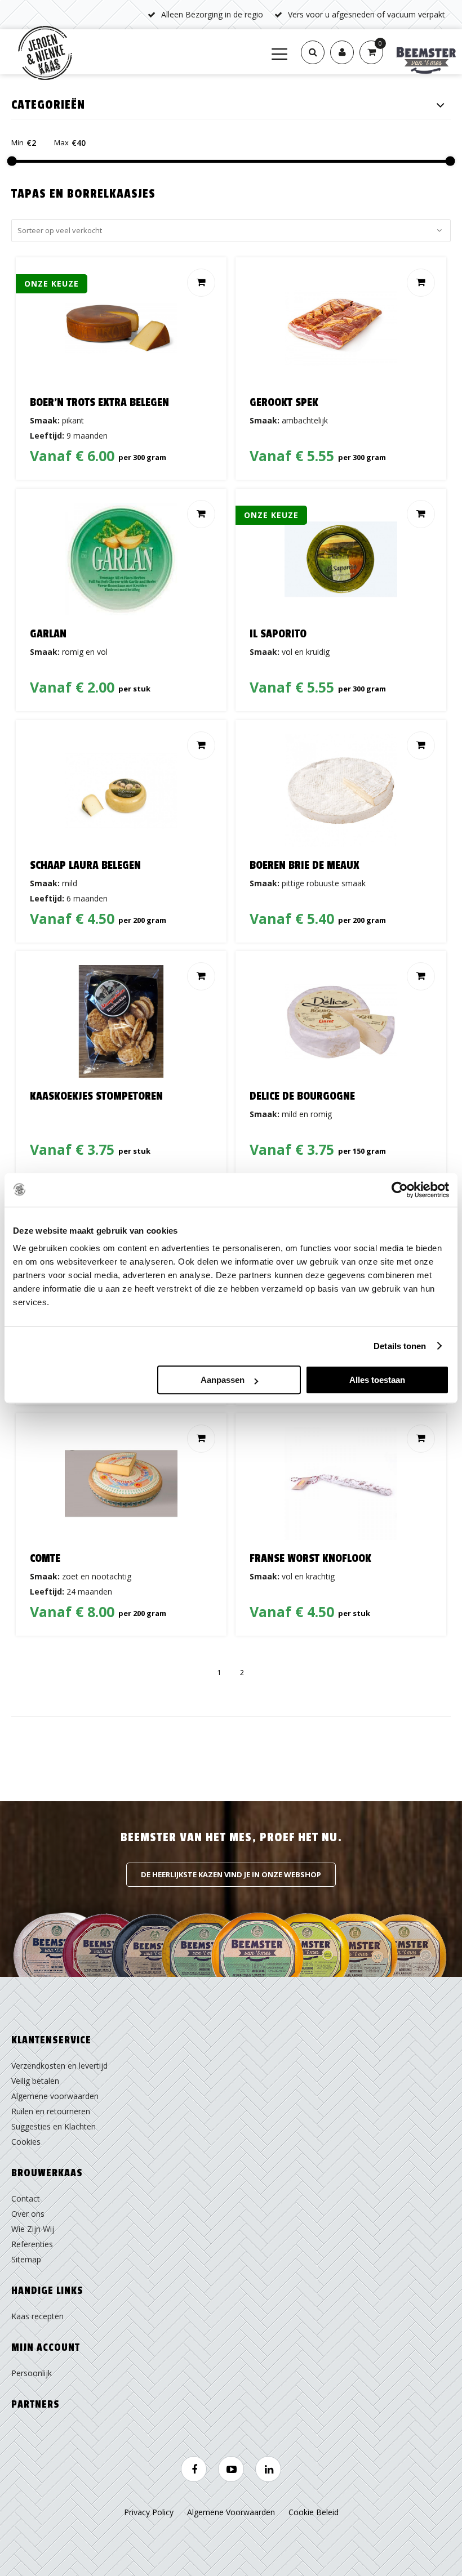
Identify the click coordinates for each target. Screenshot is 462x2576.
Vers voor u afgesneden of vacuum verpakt (367, 14)
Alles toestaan (377, 1380)
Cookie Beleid (314, 2512)
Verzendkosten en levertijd (59, 2066)
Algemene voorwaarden (55, 2096)
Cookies (26, 2142)
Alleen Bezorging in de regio (212, 14)
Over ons (28, 2214)
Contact (26, 2198)
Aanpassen (223, 1380)
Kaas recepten (37, 2316)
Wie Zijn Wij (33, 2229)
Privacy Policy (149, 2512)
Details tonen (400, 1346)
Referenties (32, 2244)
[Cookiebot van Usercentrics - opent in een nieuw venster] (400, 1190)
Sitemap (26, 2259)
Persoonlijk (32, 2373)
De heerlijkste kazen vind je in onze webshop (231, 1874)
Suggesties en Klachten (54, 2126)
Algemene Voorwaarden (231, 2512)
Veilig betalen (35, 2081)
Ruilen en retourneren (51, 2111)
